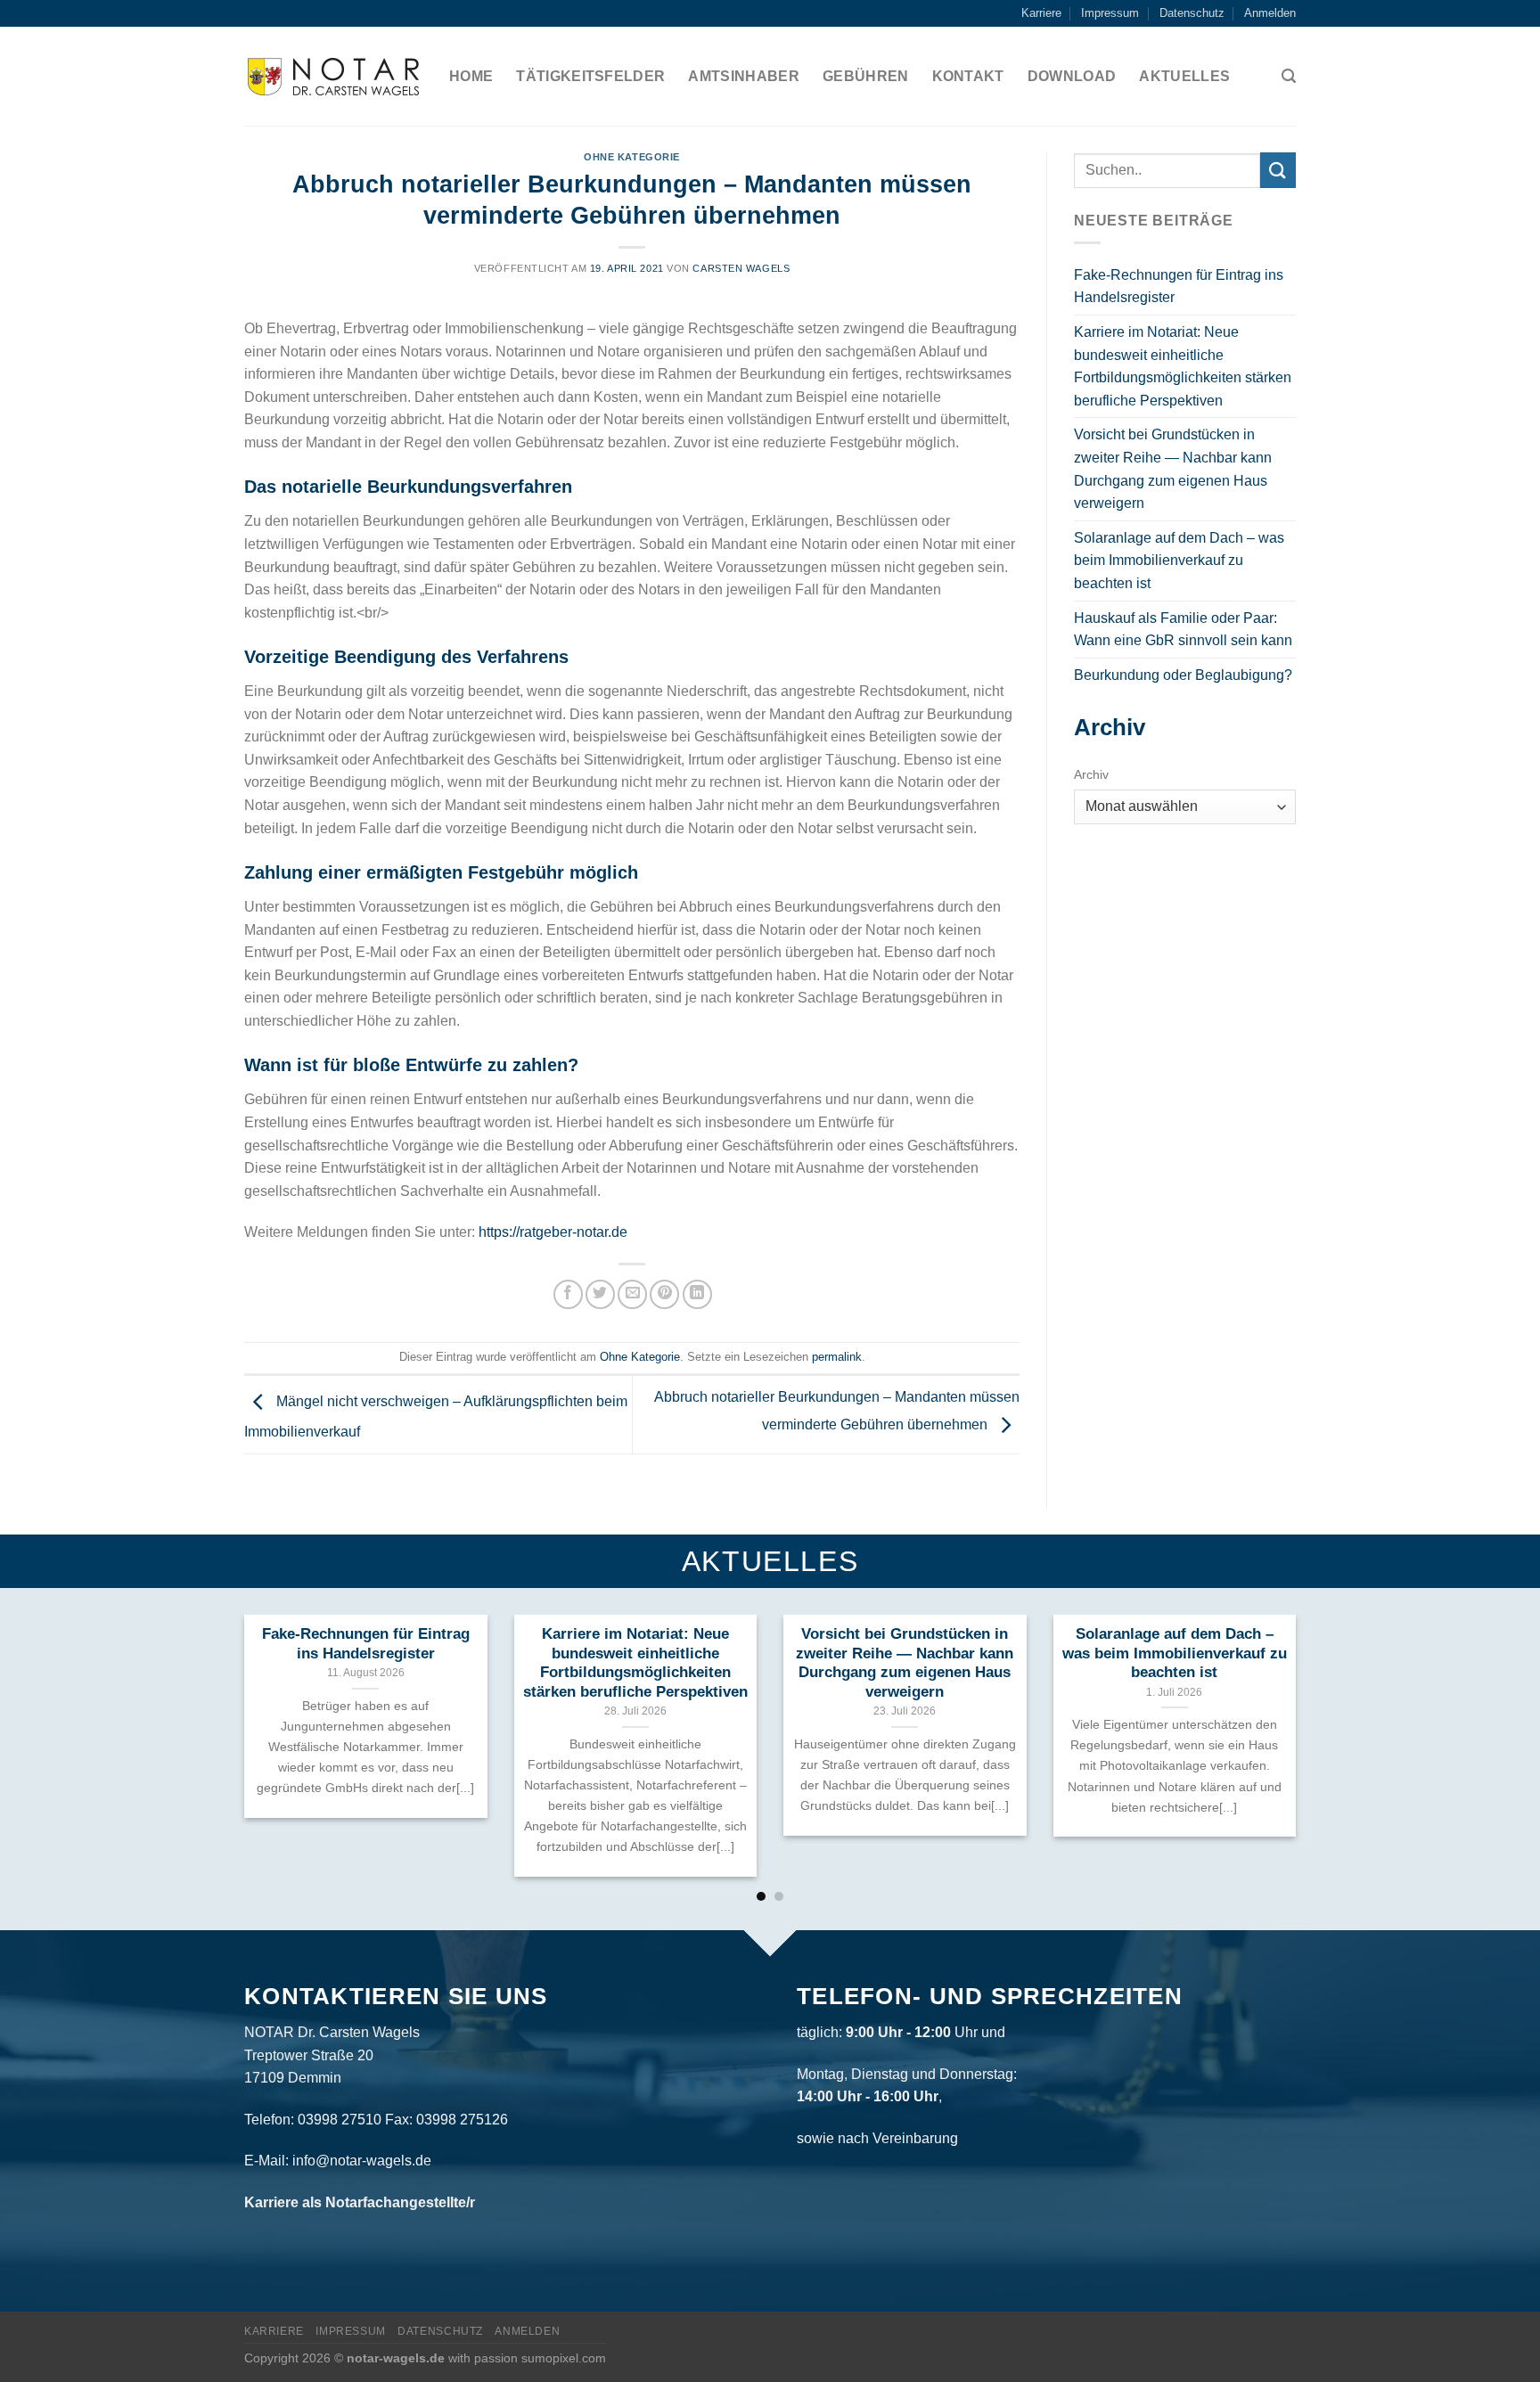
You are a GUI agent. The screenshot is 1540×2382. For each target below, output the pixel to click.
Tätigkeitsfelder (590, 76)
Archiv (1091, 774)
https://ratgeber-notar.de (553, 1232)
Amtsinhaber (744, 76)
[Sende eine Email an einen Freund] (632, 1294)
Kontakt (968, 76)
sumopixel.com (564, 2358)
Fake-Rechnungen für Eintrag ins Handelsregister (1179, 286)
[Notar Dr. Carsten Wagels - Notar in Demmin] (333, 77)
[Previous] (274, 1705)
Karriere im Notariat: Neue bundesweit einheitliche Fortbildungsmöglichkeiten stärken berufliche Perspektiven (1183, 366)
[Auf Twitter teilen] (600, 1294)
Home (471, 76)
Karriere (1041, 13)
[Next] (1266, 1705)
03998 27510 (340, 2120)
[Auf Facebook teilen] (568, 1294)
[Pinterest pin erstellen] (664, 1294)
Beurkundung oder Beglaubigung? (1183, 675)
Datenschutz (1192, 13)
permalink (837, 1357)
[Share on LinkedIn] (697, 1294)
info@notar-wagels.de (362, 2161)
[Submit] (1278, 170)
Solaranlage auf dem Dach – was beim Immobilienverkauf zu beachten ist (1179, 561)
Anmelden (1270, 13)
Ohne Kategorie (632, 157)
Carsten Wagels (741, 268)
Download (1072, 76)
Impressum (1110, 13)
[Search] (1289, 76)
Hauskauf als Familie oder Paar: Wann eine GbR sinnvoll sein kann (1183, 630)
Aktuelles (1184, 76)
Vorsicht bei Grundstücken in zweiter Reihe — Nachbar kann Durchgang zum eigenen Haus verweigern (1173, 469)
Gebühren (866, 76)
